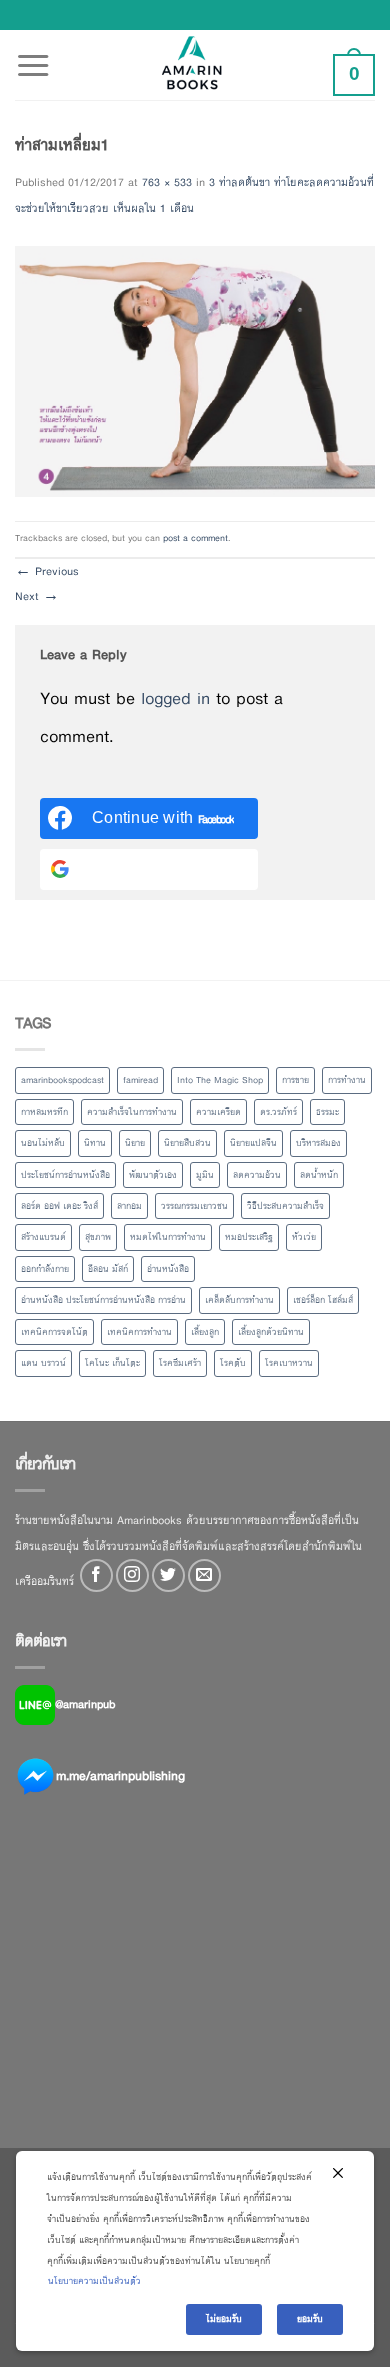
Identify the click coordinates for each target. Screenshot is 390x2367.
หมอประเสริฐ (249, 1237)
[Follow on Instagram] (132, 1575)
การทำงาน (347, 1080)
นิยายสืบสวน (187, 1143)
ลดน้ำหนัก (319, 1175)
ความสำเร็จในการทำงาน (132, 1112)
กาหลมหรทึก (44, 1112)
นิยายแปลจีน (253, 1143)
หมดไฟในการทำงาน (168, 1237)
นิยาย (135, 1143)
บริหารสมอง (318, 1143)
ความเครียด (218, 1112)
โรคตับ (233, 1363)
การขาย (295, 1080)
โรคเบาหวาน (289, 1363)
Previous (47, 571)
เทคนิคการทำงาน (139, 1332)
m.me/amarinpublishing (120, 1776)
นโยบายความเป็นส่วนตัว (94, 2281)
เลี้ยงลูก (205, 1332)
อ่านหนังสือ (168, 1269)
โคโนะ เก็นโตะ (112, 1363)
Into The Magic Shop (220, 1080)
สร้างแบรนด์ (43, 1237)
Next (37, 596)
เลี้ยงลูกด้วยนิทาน (271, 1332)
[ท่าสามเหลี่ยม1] (195, 370)
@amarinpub (85, 1704)
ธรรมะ (327, 1112)
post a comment (195, 538)
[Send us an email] (204, 1575)
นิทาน (95, 1143)
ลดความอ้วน (257, 1175)
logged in (175, 698)
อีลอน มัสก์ (108, 1269)
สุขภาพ (98, 1237)
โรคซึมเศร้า (180, 1363)
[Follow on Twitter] (168, 1575)
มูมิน (205, 1175)
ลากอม (129, 1206)
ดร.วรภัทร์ (278, 1112)
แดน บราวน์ (43, 1363)
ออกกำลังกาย (45, 1269)
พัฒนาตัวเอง (153, 1175)
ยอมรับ (310, 2319)
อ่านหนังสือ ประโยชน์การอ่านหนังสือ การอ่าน (103, 1300)
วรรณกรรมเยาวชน (194, 1206)
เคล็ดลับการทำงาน (239, 1300)
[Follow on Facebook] (96, 1575)
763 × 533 (167, 182)
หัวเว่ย (304, 1237)
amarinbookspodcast (62, 1080)
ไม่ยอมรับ (224, 2319)
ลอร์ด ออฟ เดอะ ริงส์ (59, 1206)
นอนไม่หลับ (43, 1143)
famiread (140, 1080)
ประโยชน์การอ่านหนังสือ (65, 1175)
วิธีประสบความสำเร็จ (285, 1206)
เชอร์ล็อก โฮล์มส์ (323, 1300)
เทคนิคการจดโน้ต (54, 1332)
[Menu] (33, 54)
